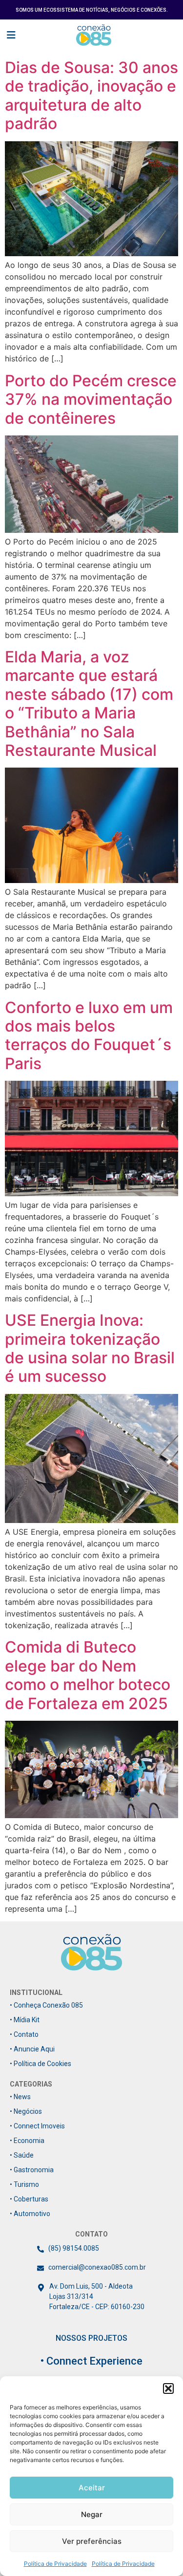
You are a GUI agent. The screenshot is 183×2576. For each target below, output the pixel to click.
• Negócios (26, 2111)
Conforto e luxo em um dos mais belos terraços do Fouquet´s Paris (89, 1035)
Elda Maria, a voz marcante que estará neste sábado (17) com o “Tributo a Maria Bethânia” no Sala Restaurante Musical (89, 704)
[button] (168, 2388)
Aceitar (92, 2488)
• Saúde (22, 2155)
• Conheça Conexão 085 (46, 2005)
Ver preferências (92, 2541)
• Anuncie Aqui (32, 2049)
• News (20, 2097)
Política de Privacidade (55, 2564)
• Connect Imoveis (37, 2126)
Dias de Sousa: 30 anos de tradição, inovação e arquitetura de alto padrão (91, 95)
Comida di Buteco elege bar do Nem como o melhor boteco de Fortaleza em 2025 (88, 1675)
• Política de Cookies (41, 2064)
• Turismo (24, 2184)
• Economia (27, 2141)
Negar (92, 2514)
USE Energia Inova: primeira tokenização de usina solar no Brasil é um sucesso (90, 1348)
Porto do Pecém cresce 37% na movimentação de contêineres (91, 399)
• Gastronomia (32, 2170)
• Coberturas (29, 2199)
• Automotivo (30, 2214)
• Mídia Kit (25, 2020)
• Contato (24, 2034)
